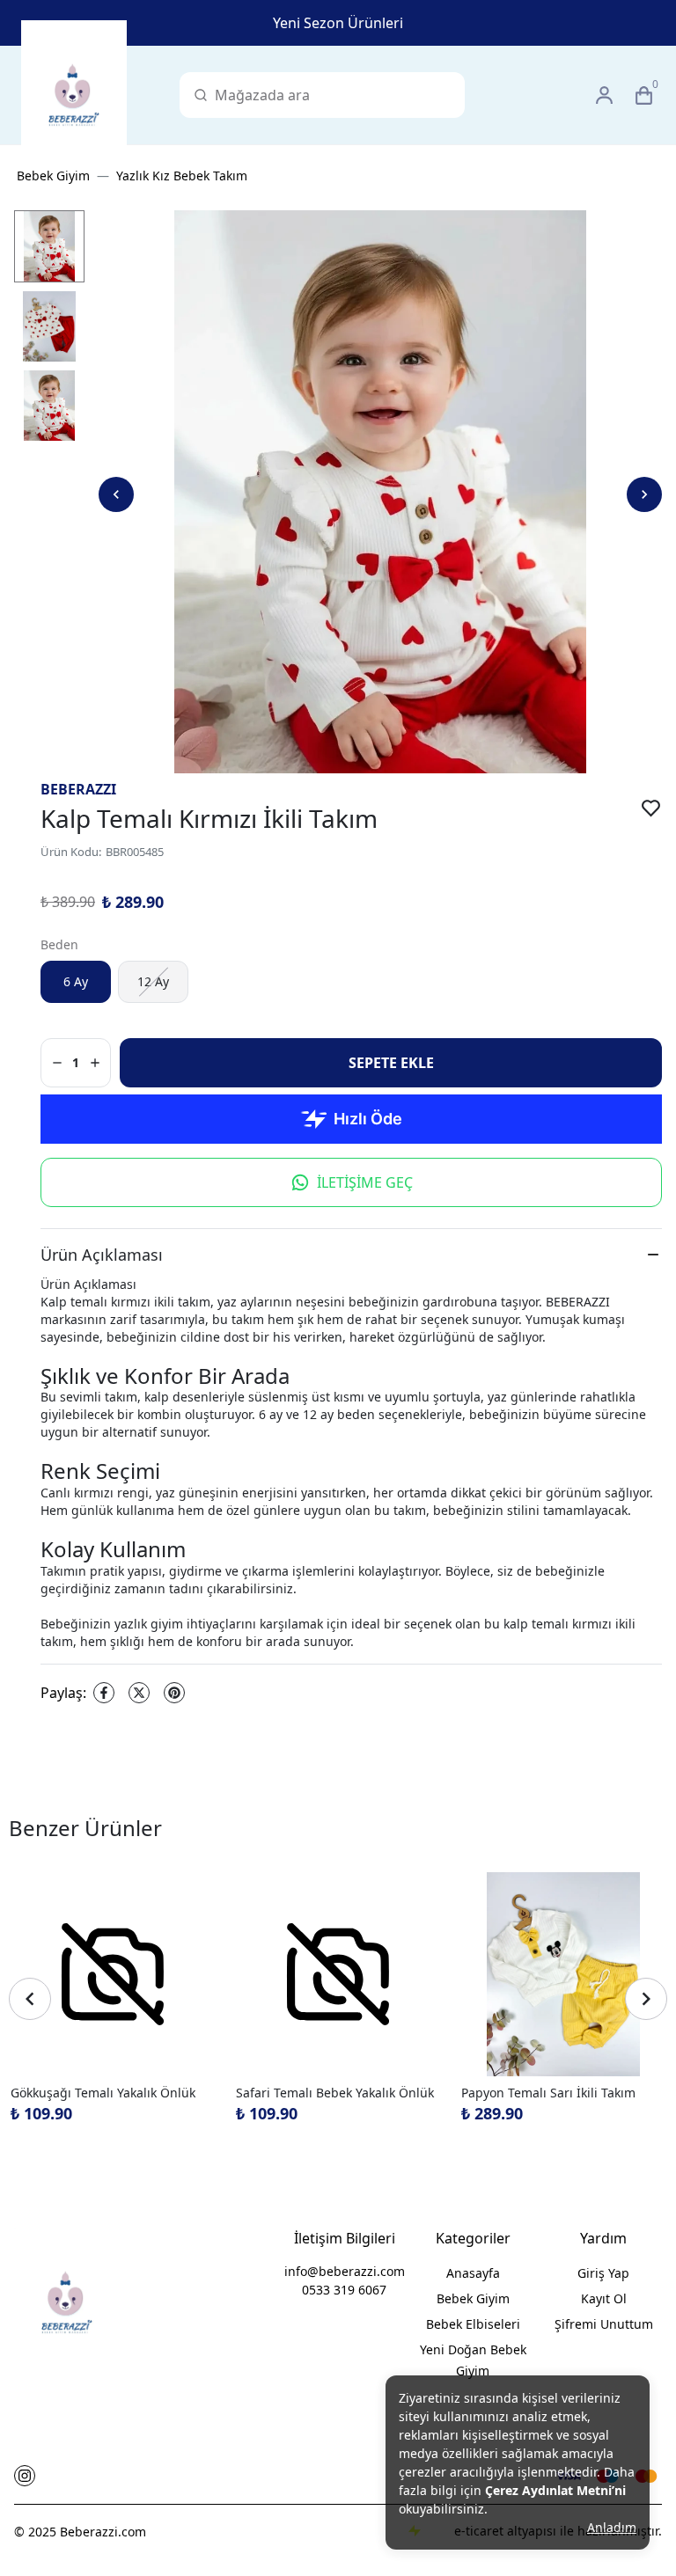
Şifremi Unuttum (604, 2324)
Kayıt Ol (604, 2298)
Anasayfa (473, 2273)
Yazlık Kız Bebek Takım (182, 176)
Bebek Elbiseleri (473, 2324)
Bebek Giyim (53, 176)
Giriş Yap (603, 2273)
